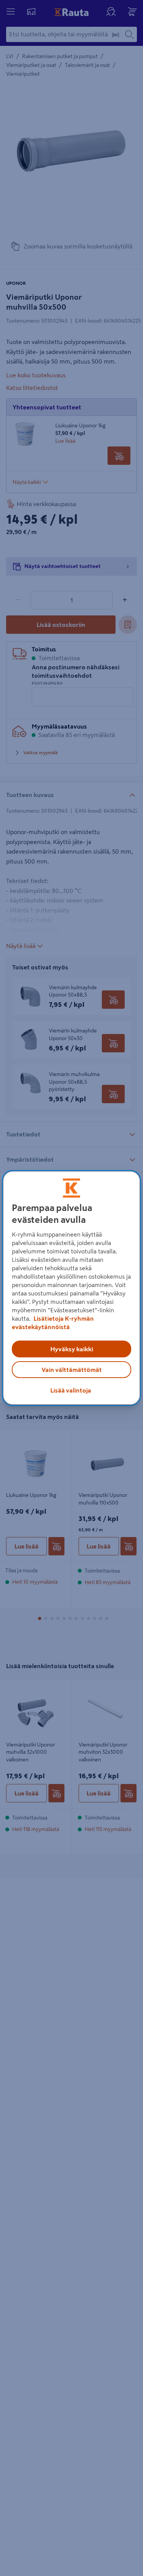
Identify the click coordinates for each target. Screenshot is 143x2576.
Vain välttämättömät (72, 1370)
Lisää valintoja (71, 1390)
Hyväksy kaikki (72, 1349)
